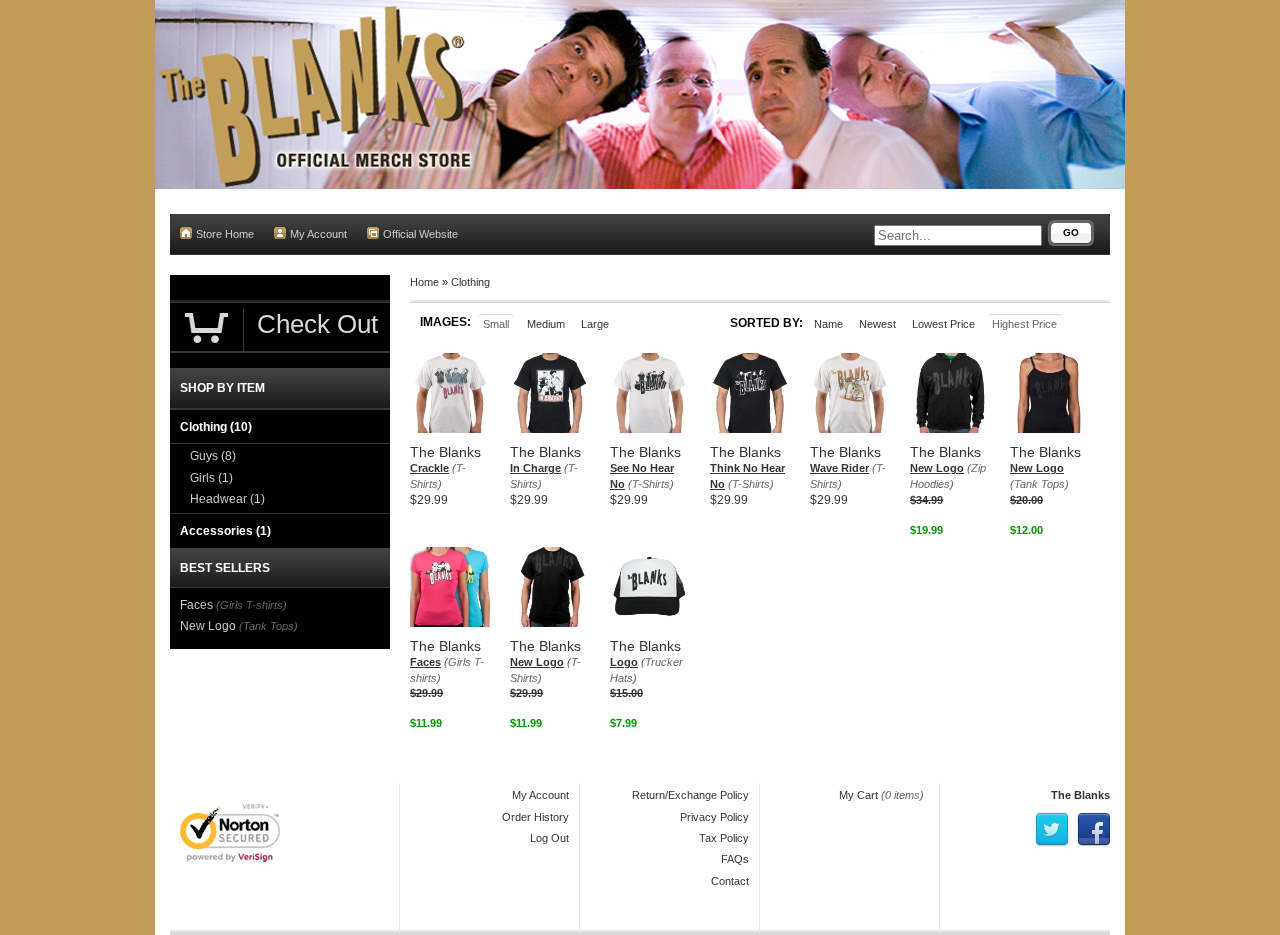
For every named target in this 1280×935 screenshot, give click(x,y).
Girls (211, 478)
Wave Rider (839, 468)
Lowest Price (943, 324)
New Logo (937, 468)
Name (828, 324)
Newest (877, 324)
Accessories (225, 531)
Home (424, 282)
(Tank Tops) (1039, 484)
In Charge (535, 468)
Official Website (420, 234)
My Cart (858, 795)
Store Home (225, 234)
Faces (425, 662)
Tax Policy (724, 838)
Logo (624, 662)
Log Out (549, 838)
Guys (213, 456)
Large (595, 324)
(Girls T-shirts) (251, 605)
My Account (318, 234)
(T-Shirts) (651, 484)
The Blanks (1080, 795)
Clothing (470, 282)
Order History (535, 817)
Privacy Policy (714, 817)
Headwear (227, 499)
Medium (546, 324)
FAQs (735, 859)
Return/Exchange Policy (690, 795)
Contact (730, 881)
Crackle (429, 468)
